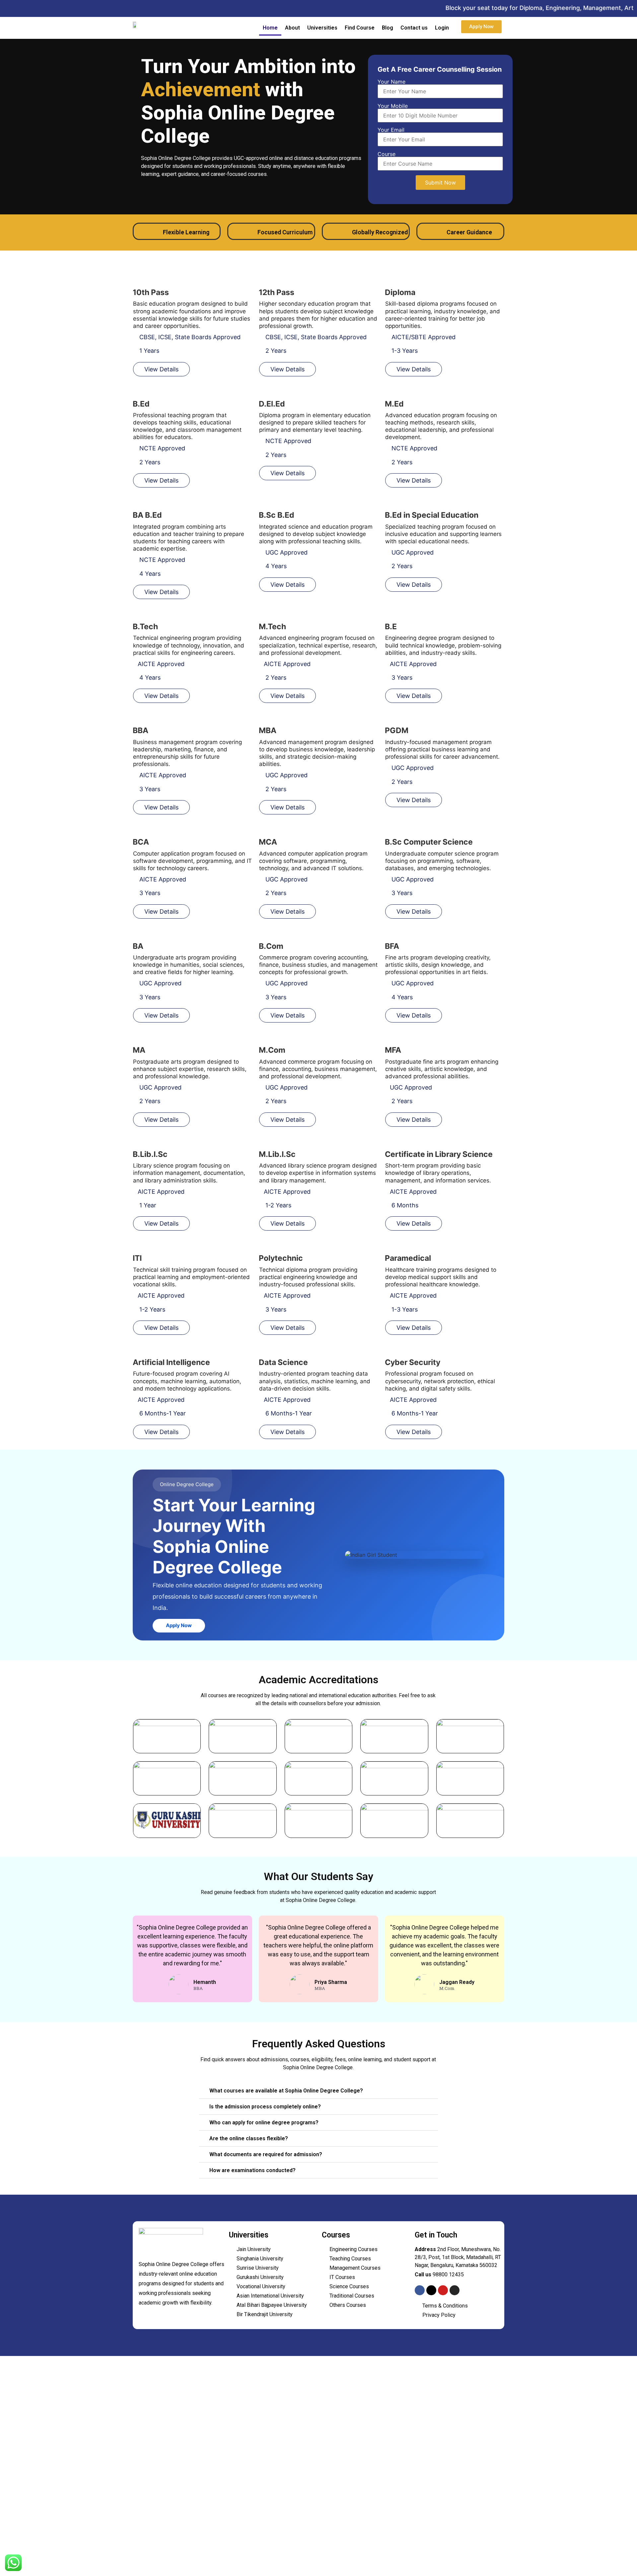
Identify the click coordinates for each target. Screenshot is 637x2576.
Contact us (414, 28)
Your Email (391, 130)
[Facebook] (420, 2290)
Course (387, 154)
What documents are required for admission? (266, 2154)
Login (442, 28)
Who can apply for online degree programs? (264, 2122)
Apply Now (179, 1625)
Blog (388, 28)
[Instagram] (455, 2290)
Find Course (360, 28)
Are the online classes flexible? (249, 2138)
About (292, 28)
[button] (318, 2091)
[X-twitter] (431, 2290)
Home (270, 28)
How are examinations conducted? (252, 2170)
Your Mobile (393, 106)
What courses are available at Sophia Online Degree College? (286, 2091)
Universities (322, 28)
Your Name (391, 82)
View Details (161, 369)
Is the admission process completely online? (265, 2107)
